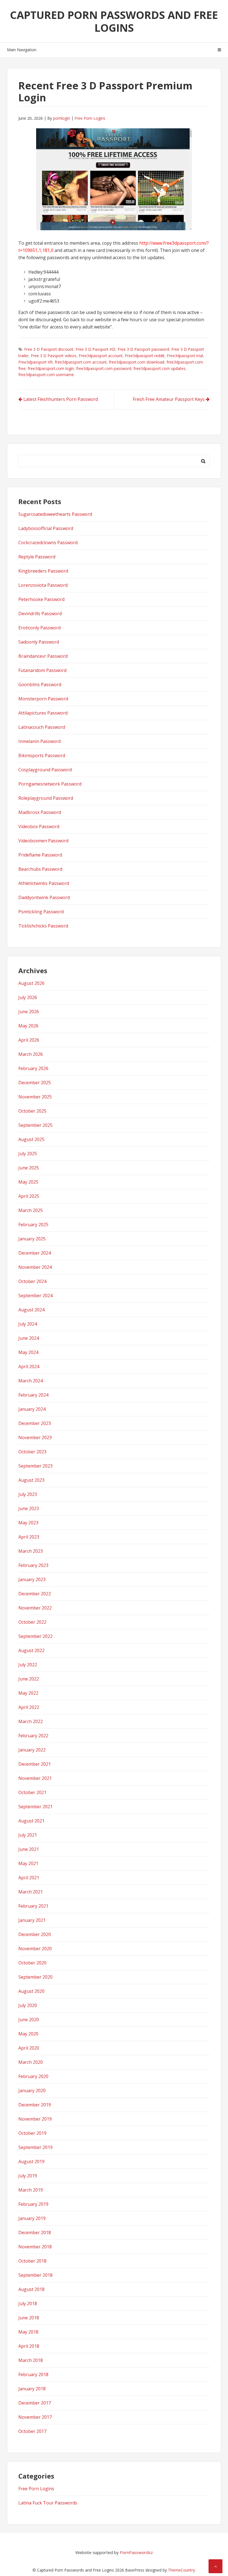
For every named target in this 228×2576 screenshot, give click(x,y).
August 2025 (31, 1139)
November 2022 (35, 1608)
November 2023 (35, 1437)
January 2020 (32, 2091)
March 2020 (31, 2062)
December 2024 (35, 1253)
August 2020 (31, 1991)
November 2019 (35, 2119)
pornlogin (62, 118)
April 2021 (29, 1878)
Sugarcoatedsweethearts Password (55, 514)
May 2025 (28, 1182)
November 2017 (35, 2417)
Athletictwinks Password (44, 883)
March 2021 (31, 1892)
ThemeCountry (181, 2570)
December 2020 (35, 1934)
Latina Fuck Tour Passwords (48, 2503)
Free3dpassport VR (35, 362)
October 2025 (32, 1111)
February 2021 (33, 1906)
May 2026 (28, 1026)
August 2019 (31, 2162)
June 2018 (29, 2318)
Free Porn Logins (90, 118)
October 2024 (32, 1281)
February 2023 (33, 1565)
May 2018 (28, 2332)
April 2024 (29, 1366)
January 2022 (32, 1750)
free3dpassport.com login (51, 368)
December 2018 (35, 2232)
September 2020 (35, 1977)
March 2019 (31, 2190)
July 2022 (28, 1665)
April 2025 (29, 1196)
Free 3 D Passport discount (49, 349)
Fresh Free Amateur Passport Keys (169, 399)
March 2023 (31, 1551)
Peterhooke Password (41, 599)
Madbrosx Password (40, 812)
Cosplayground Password (45, 770)
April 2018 (29, 2346)
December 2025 (35, 1083)
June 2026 (29, 1012)
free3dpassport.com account (81, 362)
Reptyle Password (37, 557)
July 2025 (28, 1154)
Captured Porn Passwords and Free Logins (114, 21)
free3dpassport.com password (104, 368)
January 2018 (32, 2389)
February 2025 (33, 1225)
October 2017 (32, 2431)
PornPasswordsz (136, 2552)
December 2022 (35, 1594)
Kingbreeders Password (43, 571)
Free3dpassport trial (185, 356)
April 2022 (29, 1707)
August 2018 (31, 2289)
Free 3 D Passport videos (54, 356)
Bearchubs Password (40, 869)
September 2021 (35, 1807)
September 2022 (35, 1636)
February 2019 (33, 2204)
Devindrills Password (40, 614)
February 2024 (33, 1395)
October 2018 (32, 2261)
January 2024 (32, 1409)
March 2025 (31, 1210)
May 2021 (28, 1863)
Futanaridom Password (42, 670)
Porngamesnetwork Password (50, 784)
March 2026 (31, 1054)
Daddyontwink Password (44, 897)
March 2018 (31, 2360)
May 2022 (28, 1693)
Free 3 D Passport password (143, 349)
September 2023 (35, 1466)
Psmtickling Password (41, 912)
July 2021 (28, 1835)
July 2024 (28, 1324)
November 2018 (35, 2247)
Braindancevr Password (43, 656)
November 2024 (35, 1267)
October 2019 (32, 2133)
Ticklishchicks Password (43, 926)
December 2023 (35, 1423)
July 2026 (28, 997)
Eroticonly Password (39, 628)
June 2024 (29, 1338)
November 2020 (35, 1949)
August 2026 (31, 983)
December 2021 (35, 1764)
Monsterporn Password (43, 699)
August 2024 (31, 1310)
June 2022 (29, 1679)
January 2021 (32, 1920)
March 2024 (31, 1381)
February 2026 (33, 1068)
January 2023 (32, 1579)
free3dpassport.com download (137, 362)
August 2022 (31, 1650)
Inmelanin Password (39, 741)
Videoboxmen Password (43, 841)
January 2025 (32, 1239)
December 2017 (35, 2403)
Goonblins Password (40, 685)
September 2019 (35, 2147)
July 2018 (28, 2303)
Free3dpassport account (101, 356)
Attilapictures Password (43, 713)
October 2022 (32, 1622)
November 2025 (35, 1097)
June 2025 (29, 1168)
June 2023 (29, 1508)
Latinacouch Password (42, 727)
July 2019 (28, 2176)
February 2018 (33, 2374)
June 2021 (29, 1849)
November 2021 (35, 1778)
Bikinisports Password (42, 755)
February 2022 (33, 1736)
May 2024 (28, 1352)
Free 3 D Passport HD (96, 349)
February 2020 (33, 2076)
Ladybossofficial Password (46, 528)
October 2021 (32, 1792)
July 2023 (28, 1494)
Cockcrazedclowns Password (48, 543)
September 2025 (35, 1125)
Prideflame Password (40, 855)
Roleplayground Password (46, 798)
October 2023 (32, 1452)
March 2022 (31, 1721)
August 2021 (31, 1821)
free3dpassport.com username (46, 375)
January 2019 (32, 2218)
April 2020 (29, 2048)
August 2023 (31, 1480)
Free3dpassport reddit (145, 356)
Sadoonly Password (39, 642)
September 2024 (35, 1296)
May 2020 (28, 2034)
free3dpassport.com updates (159, 368)
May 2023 (28, 1523)
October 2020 (32, 1963)
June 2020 (29, 2020)
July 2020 (28, 2005)
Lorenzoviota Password (43, 585)
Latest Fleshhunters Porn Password (61, 399)
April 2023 (29, 1537)
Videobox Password (39, 826)
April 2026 (29, 1040)
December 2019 (35, 2105)
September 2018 (35, 2275)
